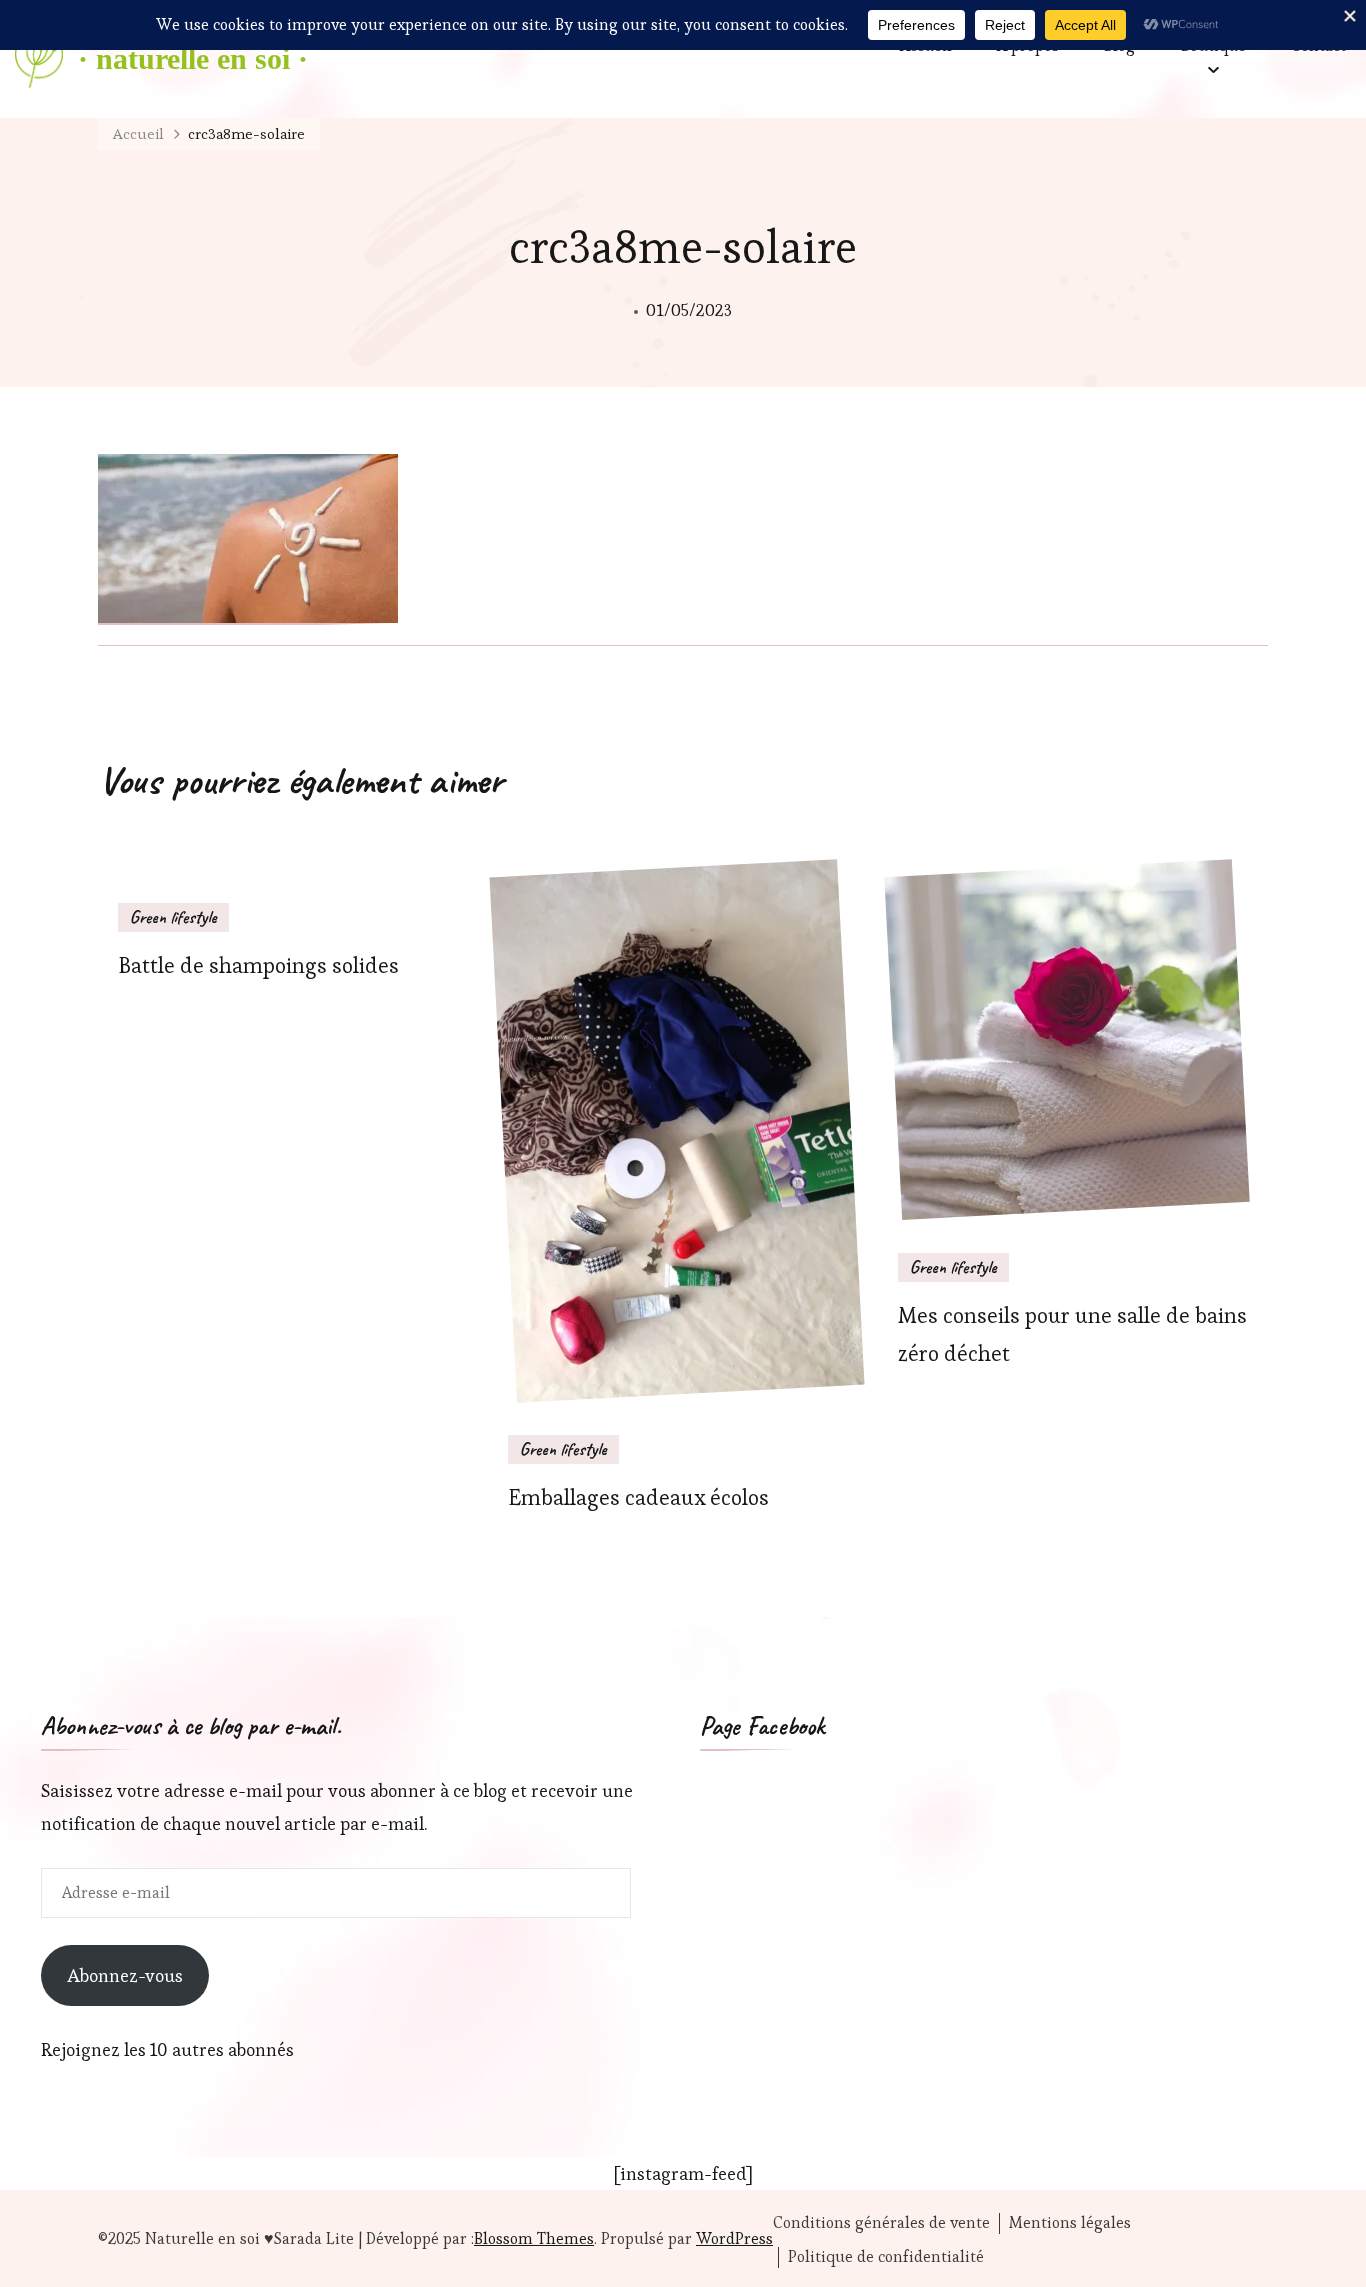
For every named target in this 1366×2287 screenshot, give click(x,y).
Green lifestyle (173, 917)
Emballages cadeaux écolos (638, 1497)
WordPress (734, 2238)
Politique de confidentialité (886, 2257)
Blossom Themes (534, 2238)
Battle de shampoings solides (258, 965)
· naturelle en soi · (193, 58)
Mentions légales (1070, 2223)
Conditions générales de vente (881, 2223)
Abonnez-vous (125, 1975)
